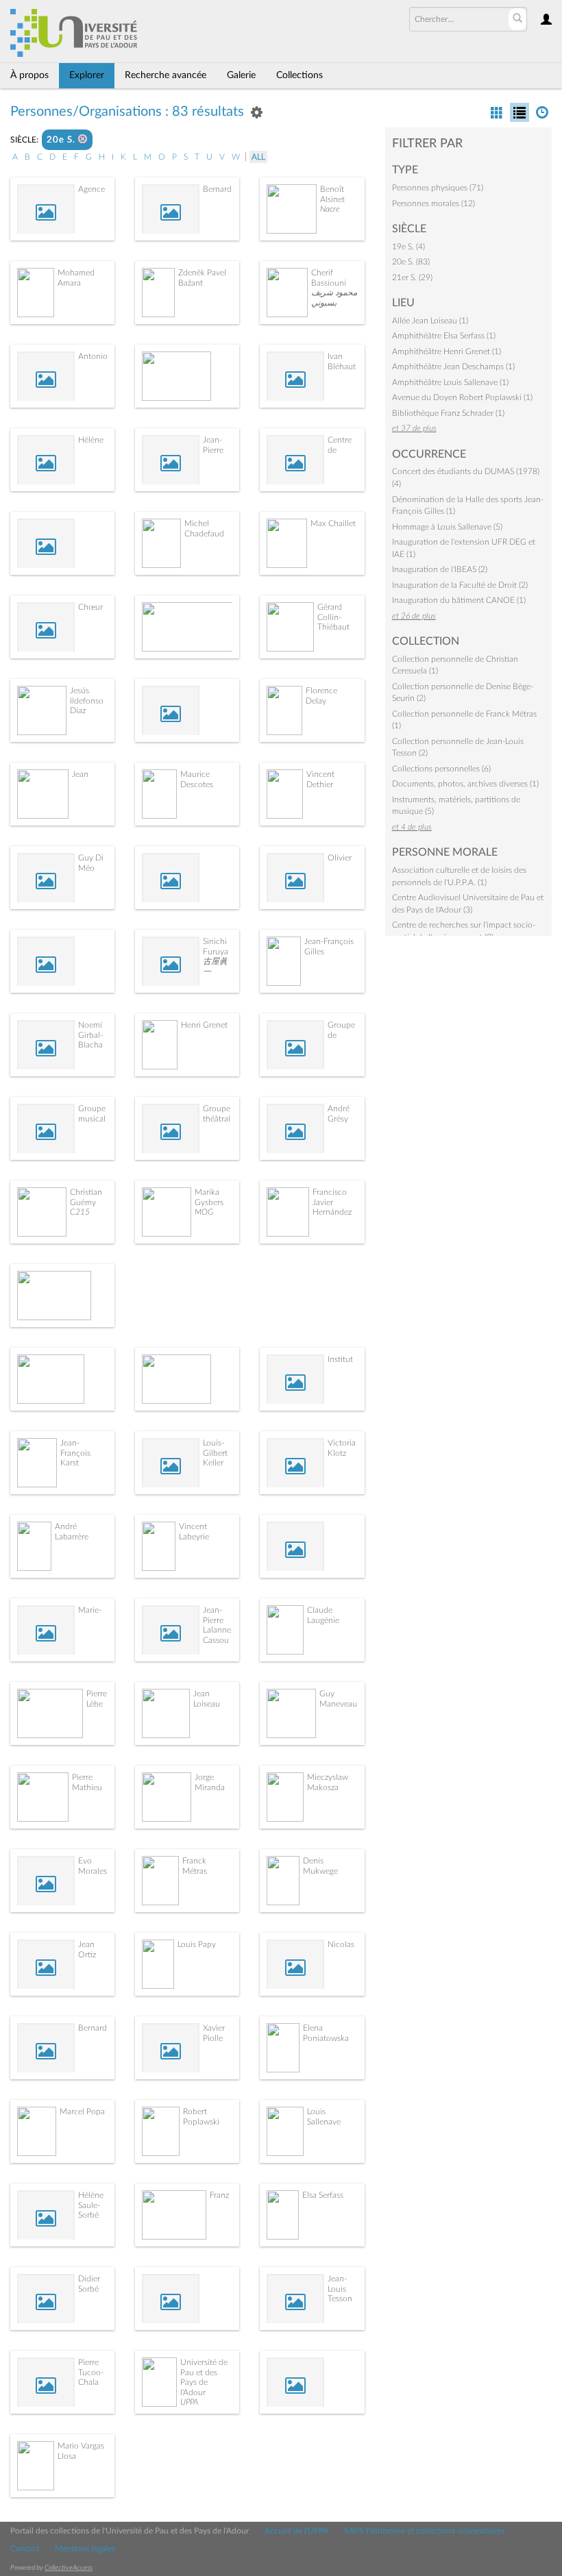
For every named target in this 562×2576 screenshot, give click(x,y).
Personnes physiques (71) (438, 188)
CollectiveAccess (69, 2568)
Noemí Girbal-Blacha (90, 1035)
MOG (204, 1212)
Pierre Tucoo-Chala (91, 2372)
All (258, 157)
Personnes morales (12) (433, 203)
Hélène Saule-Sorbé (91, 2205)
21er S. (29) (412, 277)
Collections (300, 75)
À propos (29, 75)
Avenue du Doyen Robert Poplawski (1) (462, 397)
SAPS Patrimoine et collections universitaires (424, 2531)
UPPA (189, 2402)
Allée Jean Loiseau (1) (430, 321)
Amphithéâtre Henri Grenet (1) (447, 351)
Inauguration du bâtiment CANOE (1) (459, 600)
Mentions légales (85, 2549)
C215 (80, 1212)
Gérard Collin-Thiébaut (333, 617)
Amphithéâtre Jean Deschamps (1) (453, 367)
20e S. (62, 140)
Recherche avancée (166, 75)
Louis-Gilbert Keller (215, 1453)
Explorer (87, 75)
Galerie (241, 75)
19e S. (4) (408, 247)
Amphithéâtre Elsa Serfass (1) (444, 336)
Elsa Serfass (323, 2195)
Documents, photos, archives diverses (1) (465, 784)
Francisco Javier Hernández (332, 1202)
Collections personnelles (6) (441, 769)
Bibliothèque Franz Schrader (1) (448, 413)
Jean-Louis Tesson (340, 2289)
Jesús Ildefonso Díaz (87, 701)
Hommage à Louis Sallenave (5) (447, 527)
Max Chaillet (333, 523)
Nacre (330, 209)
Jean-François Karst (75, 1453)
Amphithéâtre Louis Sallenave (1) (450, 382)
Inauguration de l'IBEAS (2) (440, 569)
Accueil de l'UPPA (296, 2531)
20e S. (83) (411, 262)
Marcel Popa (82, 2111)
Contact (25, 2549)
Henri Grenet (204, 1025)
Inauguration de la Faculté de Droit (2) (460, 585)
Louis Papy (197, 1944)
